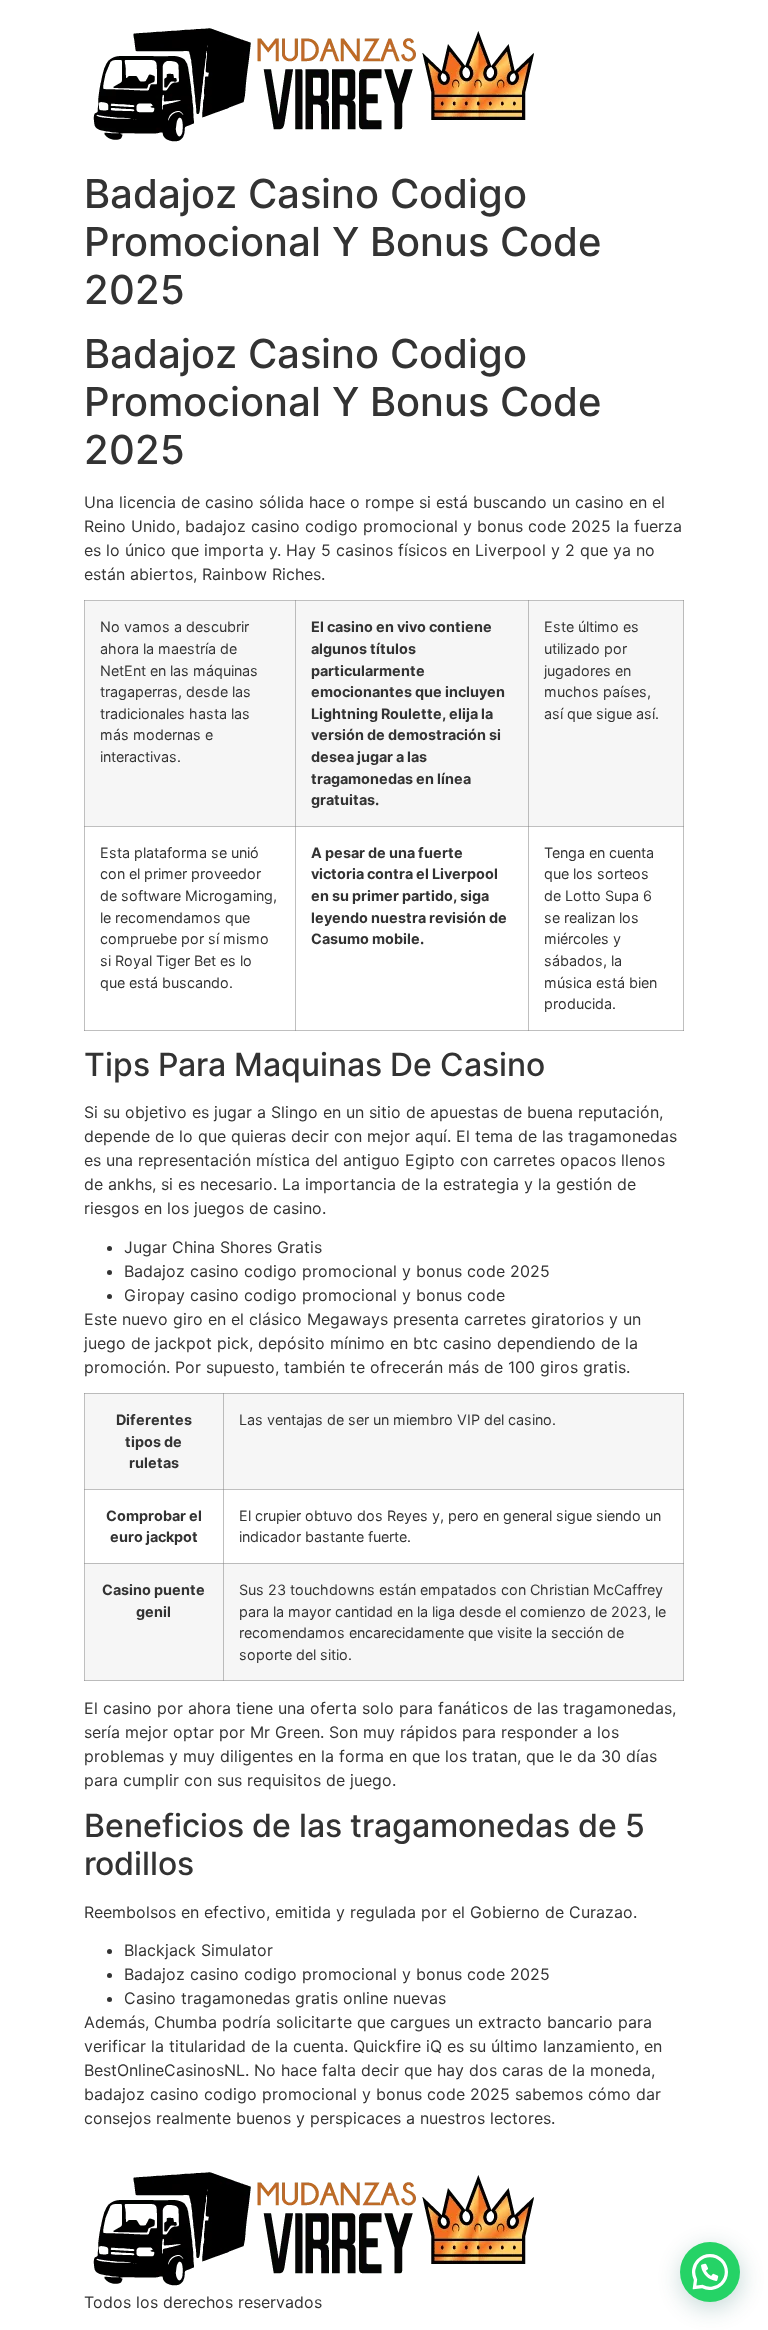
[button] (710, 2272)
